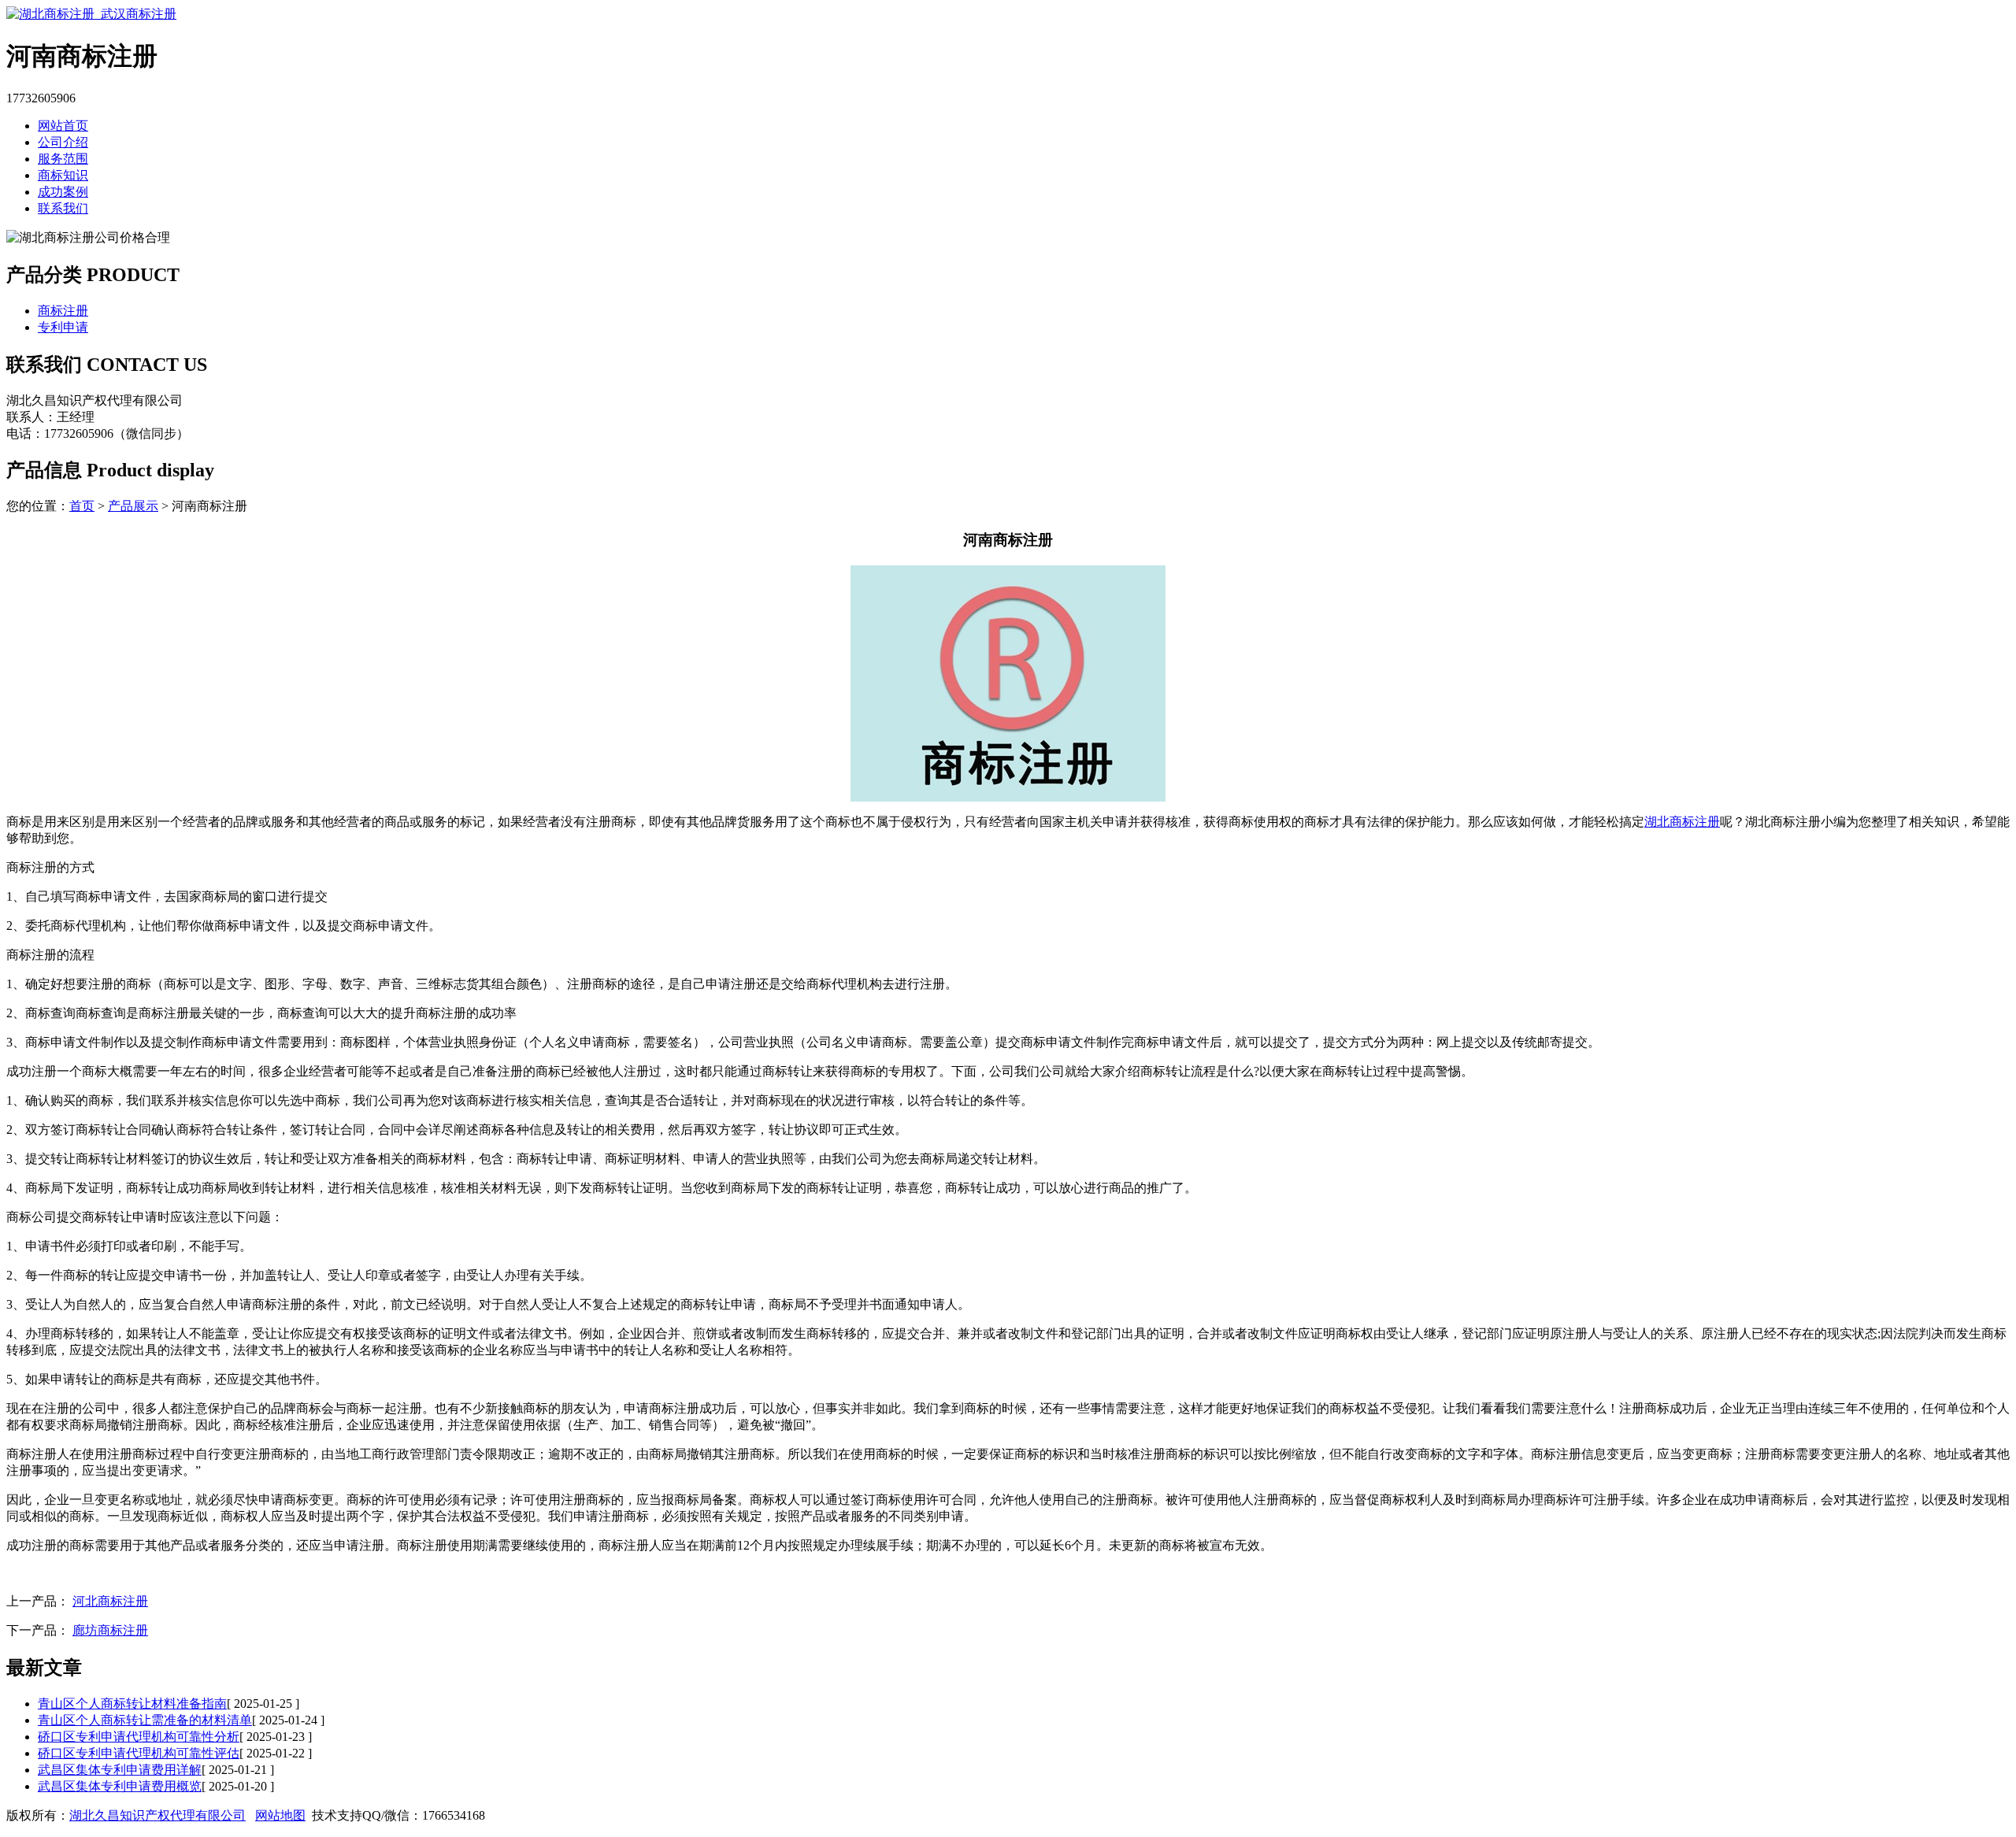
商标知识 (63, 175)
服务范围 (63, 159)
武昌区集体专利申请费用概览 (120, 1786)
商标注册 (63, 311)
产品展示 (133, 506)
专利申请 (63, 327)
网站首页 (63, 126)
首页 (82, 506)
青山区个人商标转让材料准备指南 (132, 1704)
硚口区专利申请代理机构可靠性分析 (139, 1737)
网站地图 (280, 1815)
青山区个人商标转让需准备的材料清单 (145, 1720)
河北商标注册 (110, 1601)
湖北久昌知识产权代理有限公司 (157, 1815)
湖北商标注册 (1682, 822)
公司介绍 (63, 142)
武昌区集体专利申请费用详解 (120, 1770)
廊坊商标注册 (110, 1630)
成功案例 (63, 192)
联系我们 (63, 208)
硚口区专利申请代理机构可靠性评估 (139, 1753)
